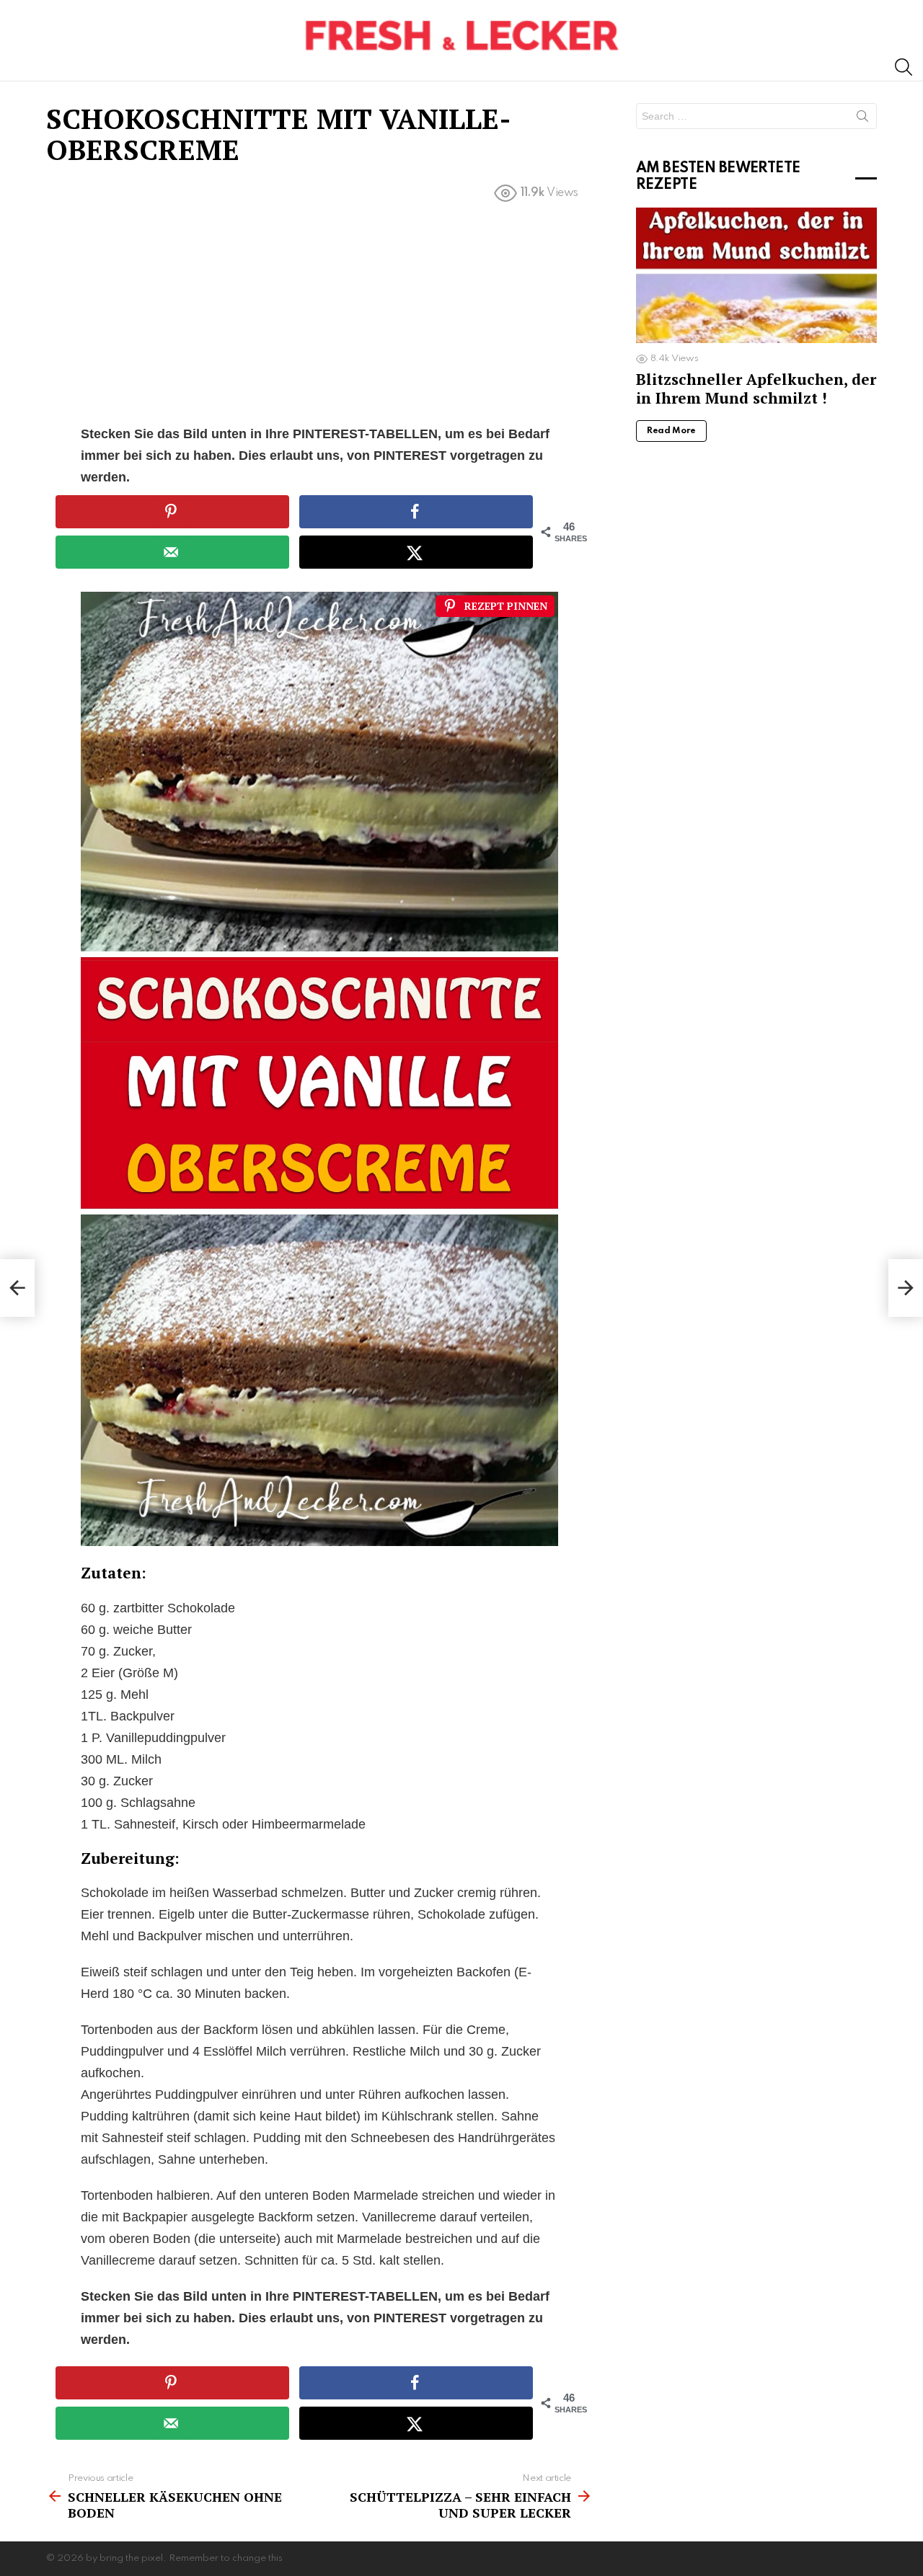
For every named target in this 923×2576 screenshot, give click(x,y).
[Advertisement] (319, 316)
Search (862, 119)
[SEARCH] (904, 67)
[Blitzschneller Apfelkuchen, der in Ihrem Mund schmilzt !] (756, 275)
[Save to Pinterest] (172, 512)
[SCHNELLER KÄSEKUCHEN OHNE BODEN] (17, 1288)
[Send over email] (172, 552)
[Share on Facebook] (416, 512)
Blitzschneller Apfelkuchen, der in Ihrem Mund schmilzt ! (756, 388)
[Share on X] (416, 552)
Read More (671, 431)
